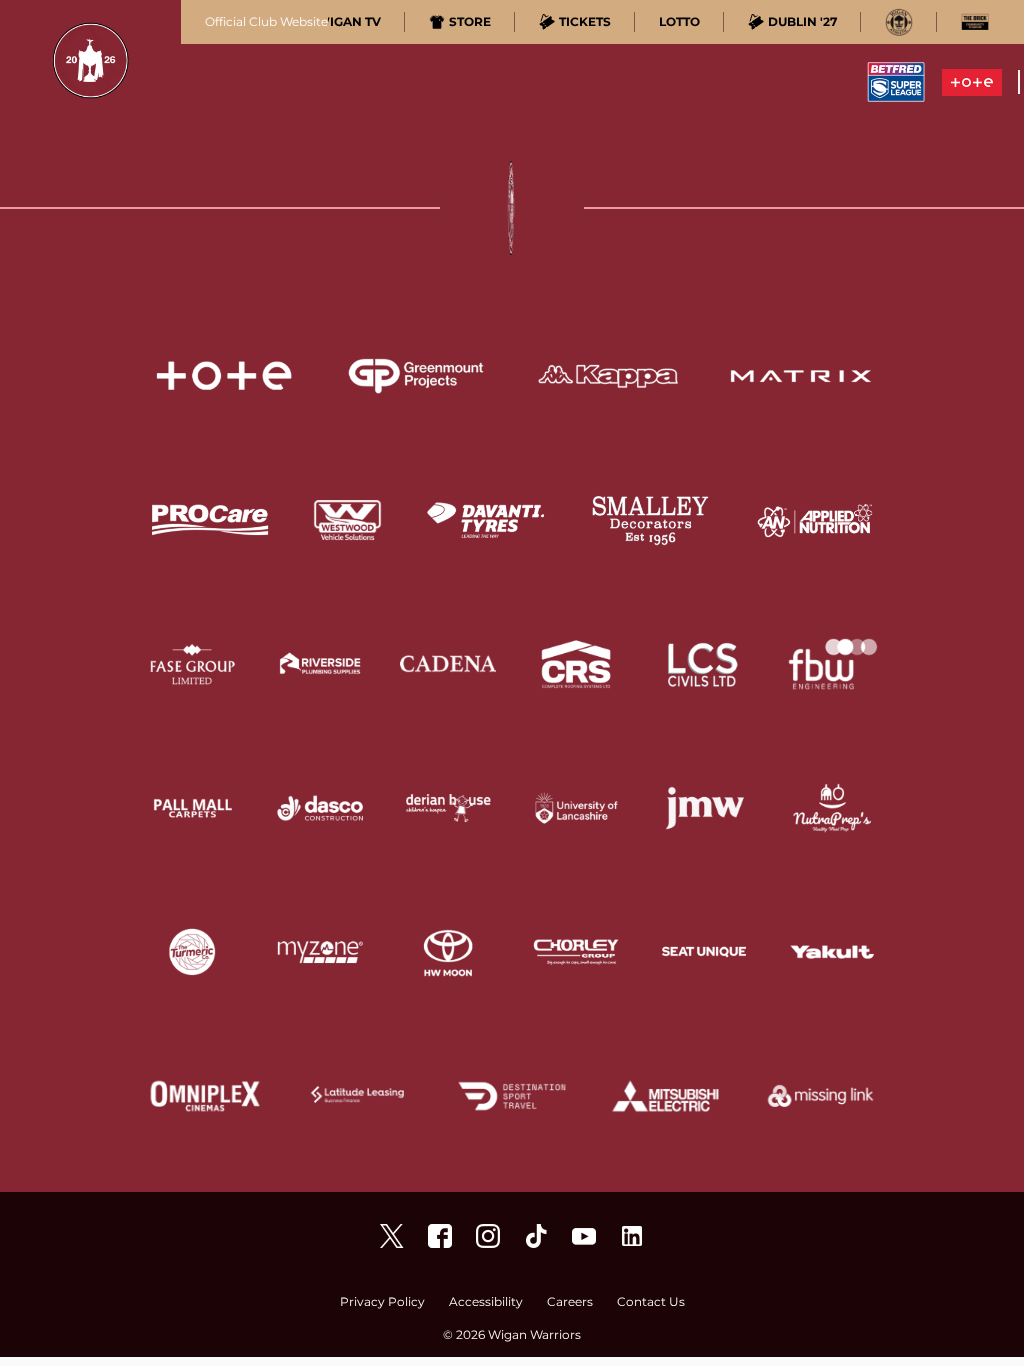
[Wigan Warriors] (440, 1236)
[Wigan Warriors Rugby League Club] (632, 1236)
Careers (570, 1302)
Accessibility (486, 1302)
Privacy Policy (382, 1302)
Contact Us (651, 1302)
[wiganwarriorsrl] (488, 1236)
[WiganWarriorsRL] (392, 1236)
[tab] (338, 22)
